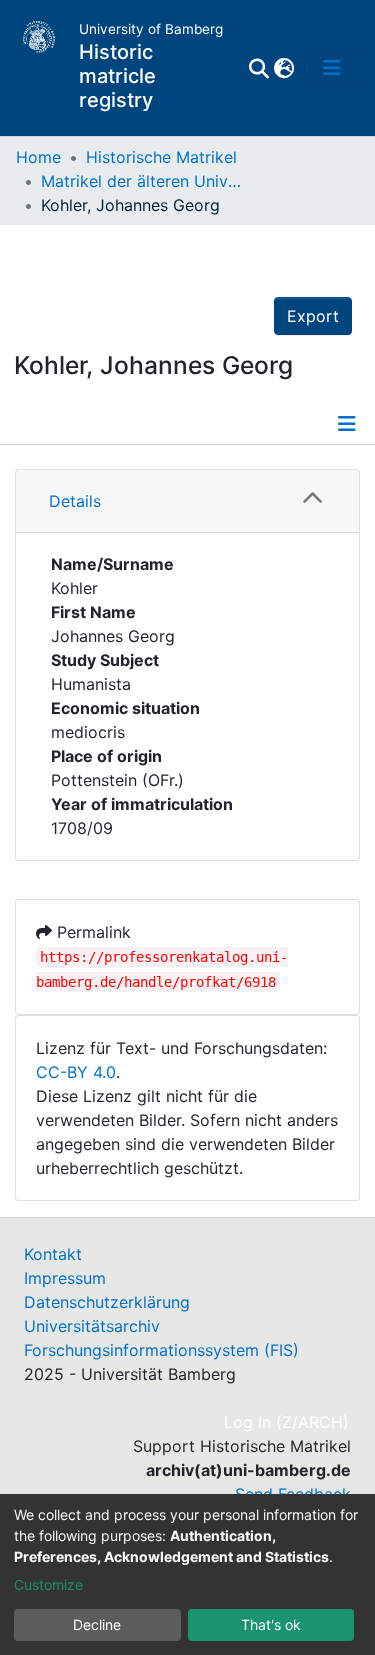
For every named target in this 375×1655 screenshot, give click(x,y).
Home (38, 157)
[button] (283, 68)
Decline (97, 1624)
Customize (48, 1584)
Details (75, 501)
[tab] (187, 501)
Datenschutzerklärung (107, 1302)
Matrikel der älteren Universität (141, 181)
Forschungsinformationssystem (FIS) (161, 1350)
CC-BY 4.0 (76, 1072)
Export (313, 316)
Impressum (65, 1278)
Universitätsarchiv (92, 1326)
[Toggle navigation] (332, 68)
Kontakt (53, 1254)
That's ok (271, 1624)
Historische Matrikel (161, 157)
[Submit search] (258, 68)
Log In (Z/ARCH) (287, 1422)
